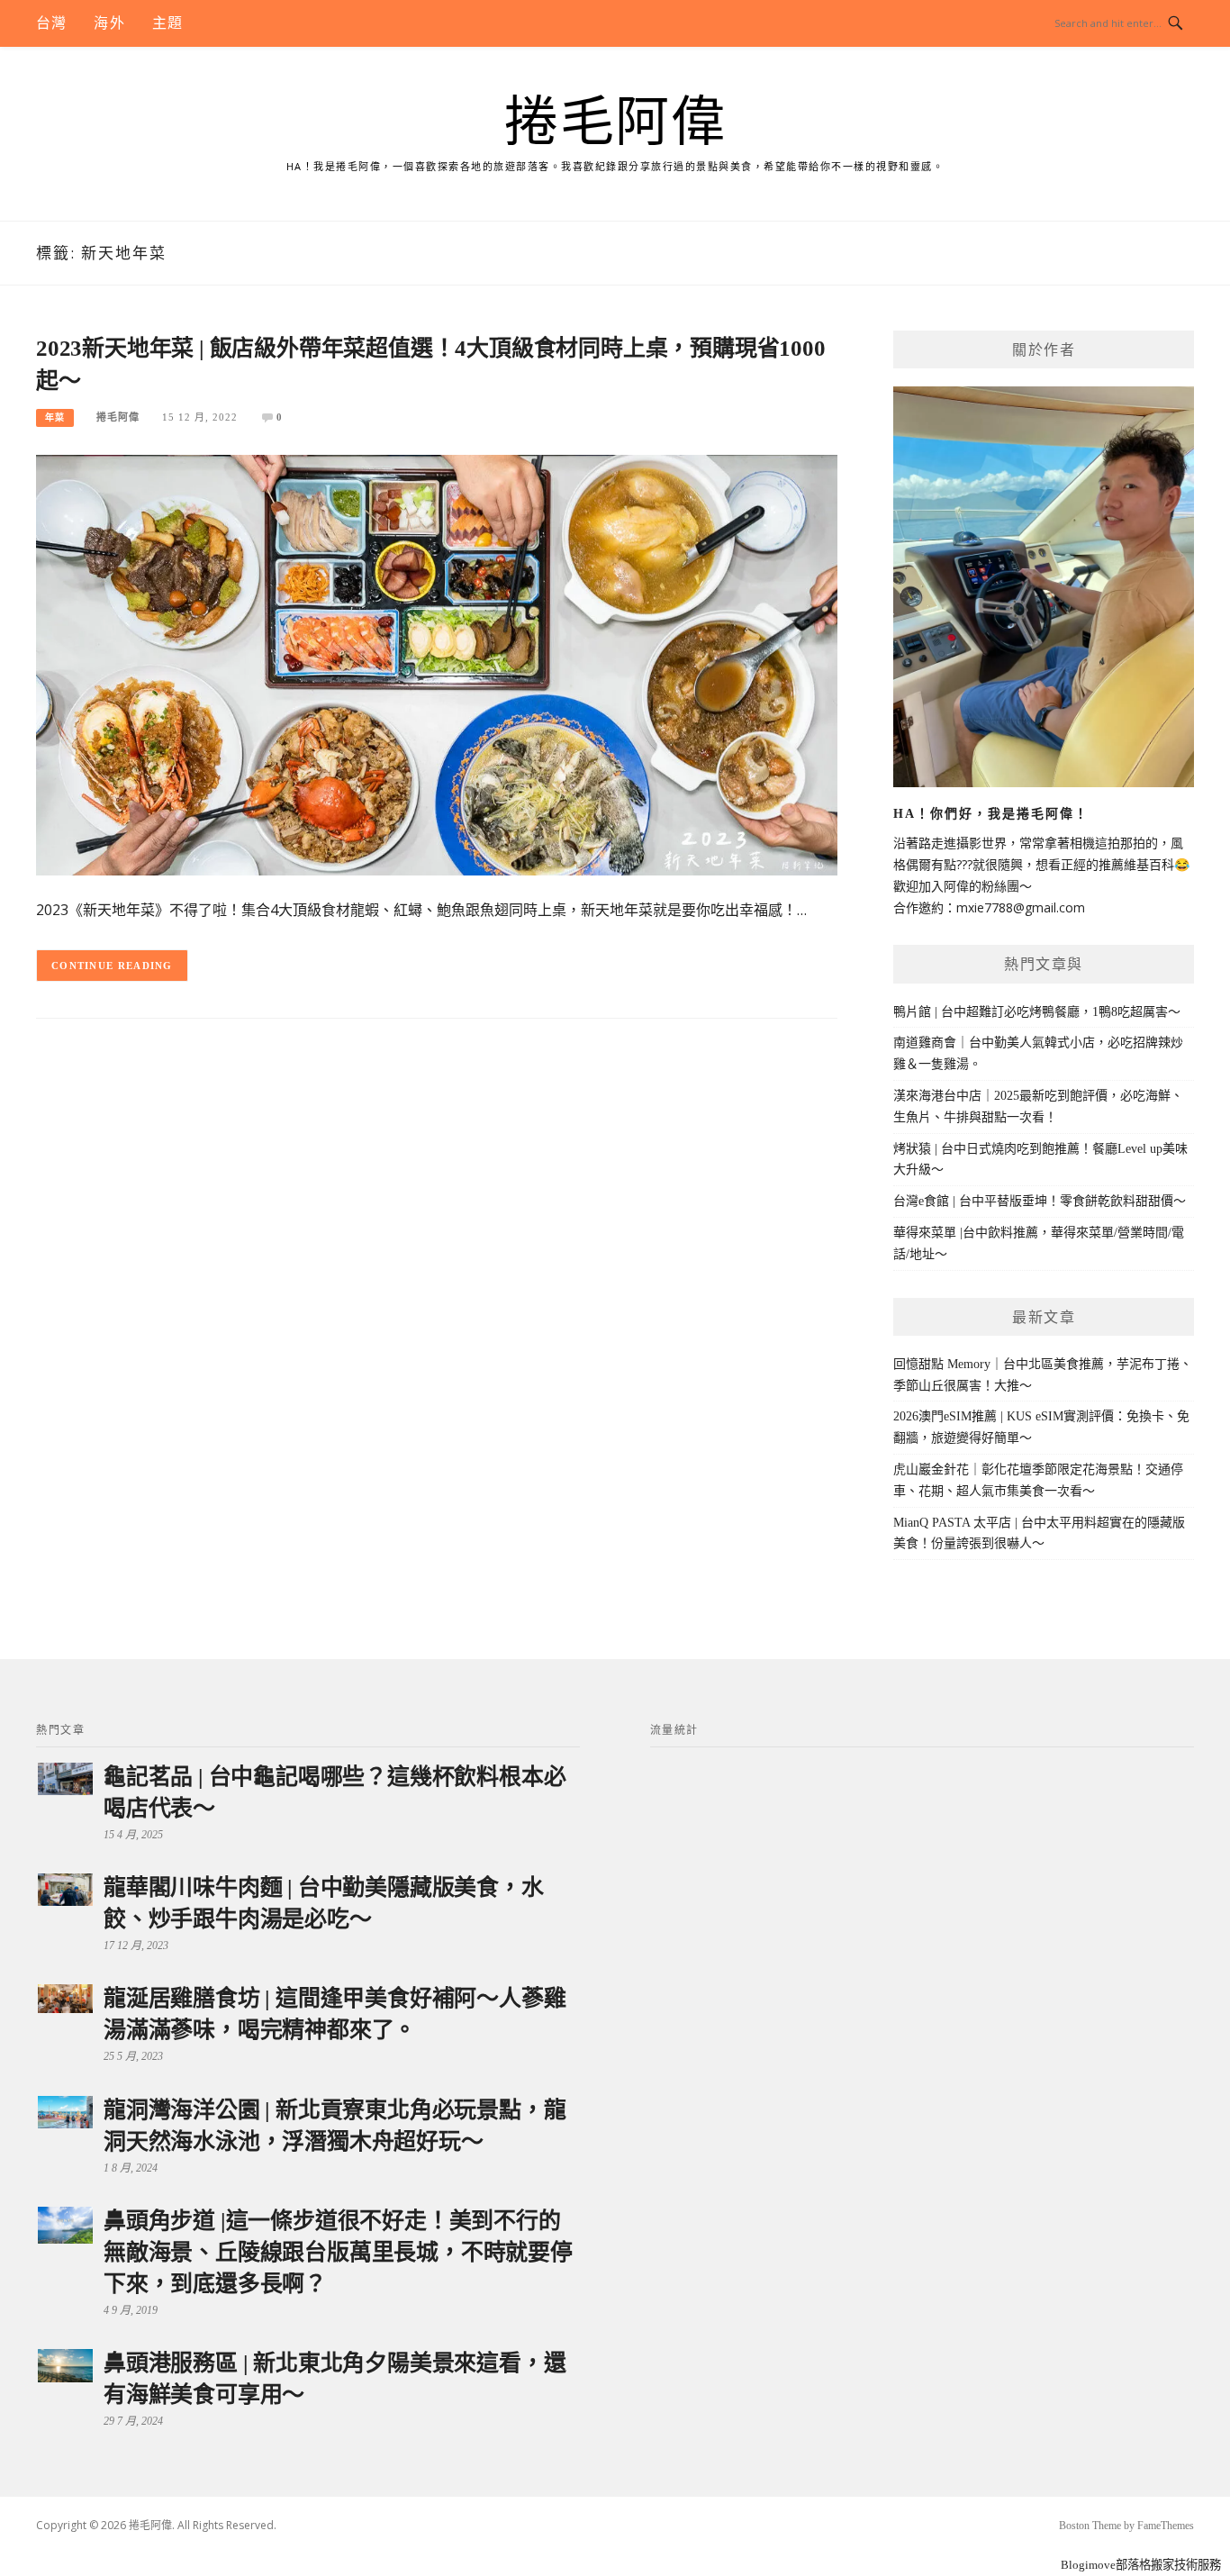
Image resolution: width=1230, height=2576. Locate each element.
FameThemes (1166, 2526)
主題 (167, 23)
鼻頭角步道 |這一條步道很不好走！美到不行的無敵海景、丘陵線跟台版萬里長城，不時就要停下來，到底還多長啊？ (338, 2252)
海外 (109, 23)
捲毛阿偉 (615, 122)
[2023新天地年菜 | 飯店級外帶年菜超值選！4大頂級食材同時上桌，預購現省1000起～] (437, 664)
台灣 (51, 23)
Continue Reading (112, 966)
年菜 (55, 417)
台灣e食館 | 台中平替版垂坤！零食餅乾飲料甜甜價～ (1040, 1201)
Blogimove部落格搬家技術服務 (1141, 2565)
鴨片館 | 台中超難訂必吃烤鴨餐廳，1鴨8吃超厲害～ (1037, 1012)
